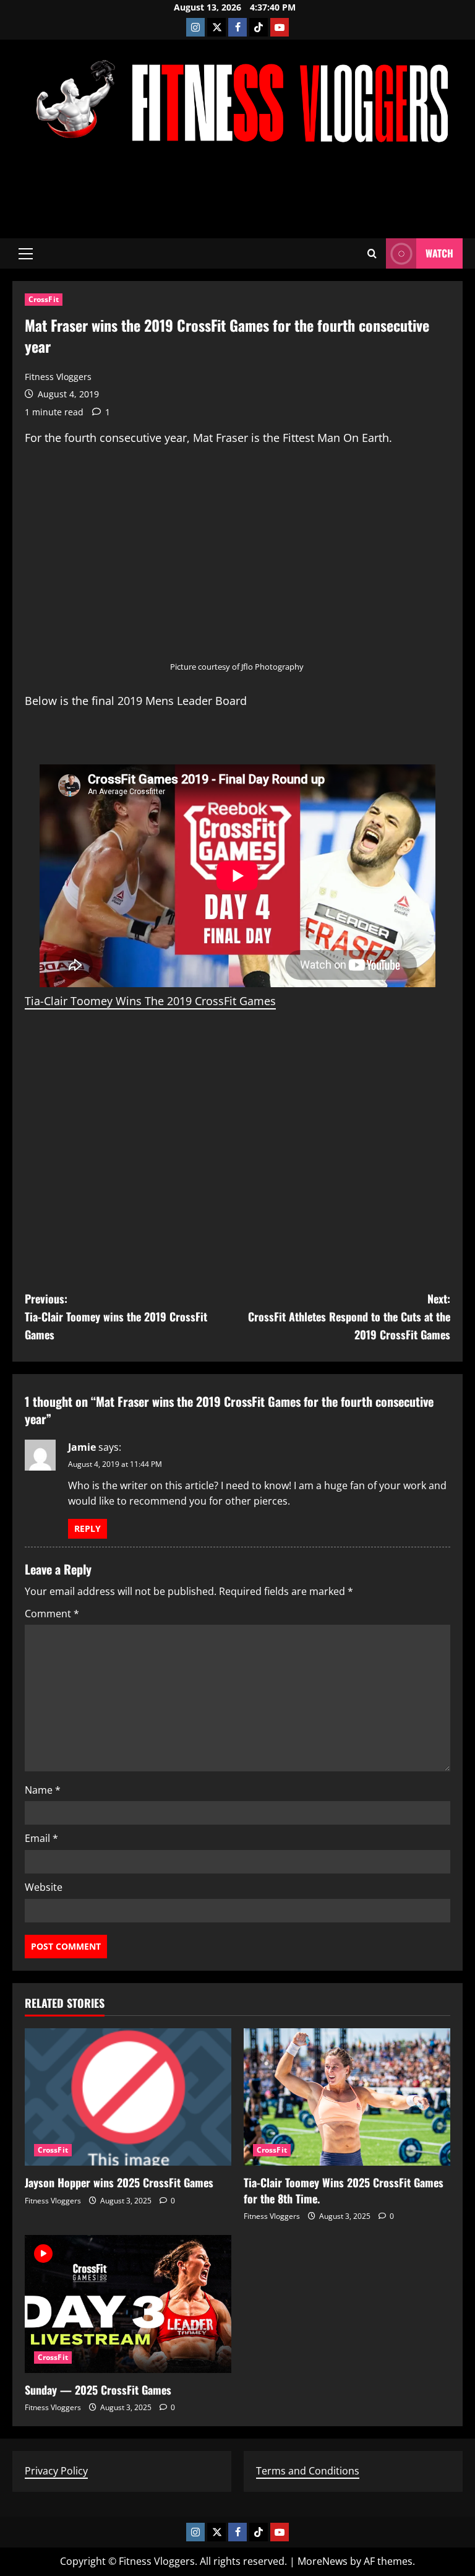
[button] (26, 254)
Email (41, 1838)
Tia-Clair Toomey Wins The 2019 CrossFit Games (150, 1001)
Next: (349, 1316)
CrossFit (44, 299)
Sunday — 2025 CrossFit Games (98, 2390)
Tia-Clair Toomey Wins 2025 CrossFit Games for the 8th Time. (344, 2190)
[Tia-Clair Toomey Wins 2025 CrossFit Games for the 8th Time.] (347, 2097)
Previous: (116, 1316)
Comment (52, 1614)
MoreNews (323, 2561)
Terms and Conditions (308, 2471)
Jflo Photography (272, 667)
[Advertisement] (237, 194)
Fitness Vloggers (58, 377)
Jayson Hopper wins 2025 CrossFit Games (119, 2182)
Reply (88, 1528)
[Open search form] (372, 253)
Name (43, 1790)
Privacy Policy (56, 2471)
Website (44, 1887)
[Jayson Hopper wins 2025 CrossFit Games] (128, 2097)
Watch (439, 253)
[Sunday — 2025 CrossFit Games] (128, 2304)
